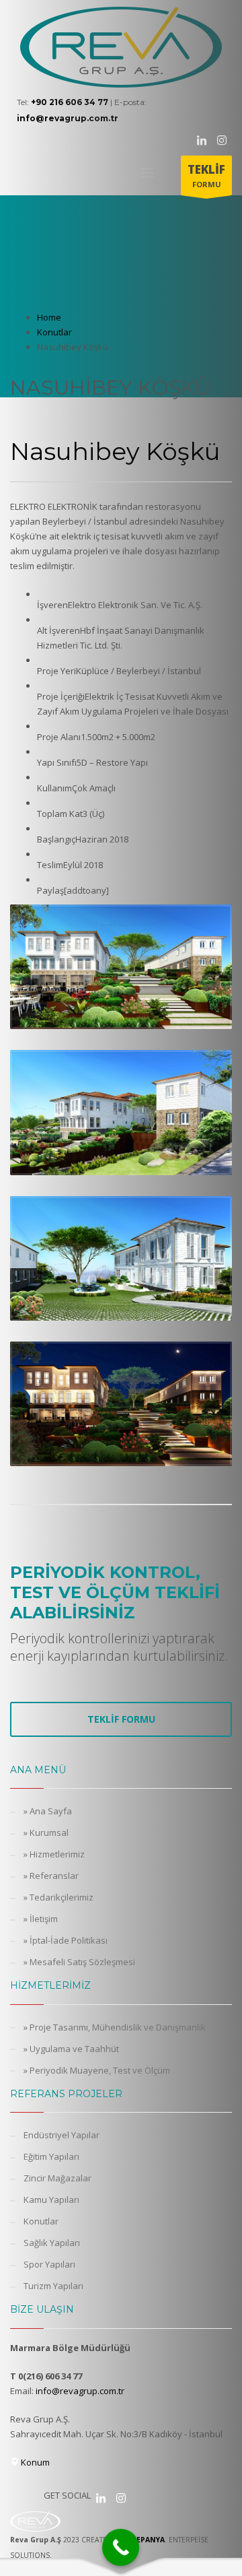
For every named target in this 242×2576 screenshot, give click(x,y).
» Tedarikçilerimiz (58, 1897)
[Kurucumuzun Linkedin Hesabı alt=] (101, 2498)
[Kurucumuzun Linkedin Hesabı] (202, 140)
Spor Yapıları (49, 2264)
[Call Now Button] (121, 2547)
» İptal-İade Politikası (66, 1940)
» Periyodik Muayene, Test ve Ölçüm (97, 2070)
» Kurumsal (46, 1832)
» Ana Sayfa (48, 1811)
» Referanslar (51, 1876)
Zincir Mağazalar (57, 2178)
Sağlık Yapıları (52, 2243)
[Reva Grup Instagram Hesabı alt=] (121, 2498)
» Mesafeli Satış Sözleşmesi (79, 1962)
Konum (34, 2462)
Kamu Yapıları (51, 2200)
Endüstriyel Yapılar (62, 2135)
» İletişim (41, 1919)
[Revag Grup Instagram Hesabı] (222, 140)
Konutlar (41, 2221)
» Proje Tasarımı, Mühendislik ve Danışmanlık (115, 2027)
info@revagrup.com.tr (80, 2391)
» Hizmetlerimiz (54, 1854)
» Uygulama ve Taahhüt (71, 2049)
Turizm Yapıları (53, 2286)
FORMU (206, 175)
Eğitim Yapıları (51, 2156)
